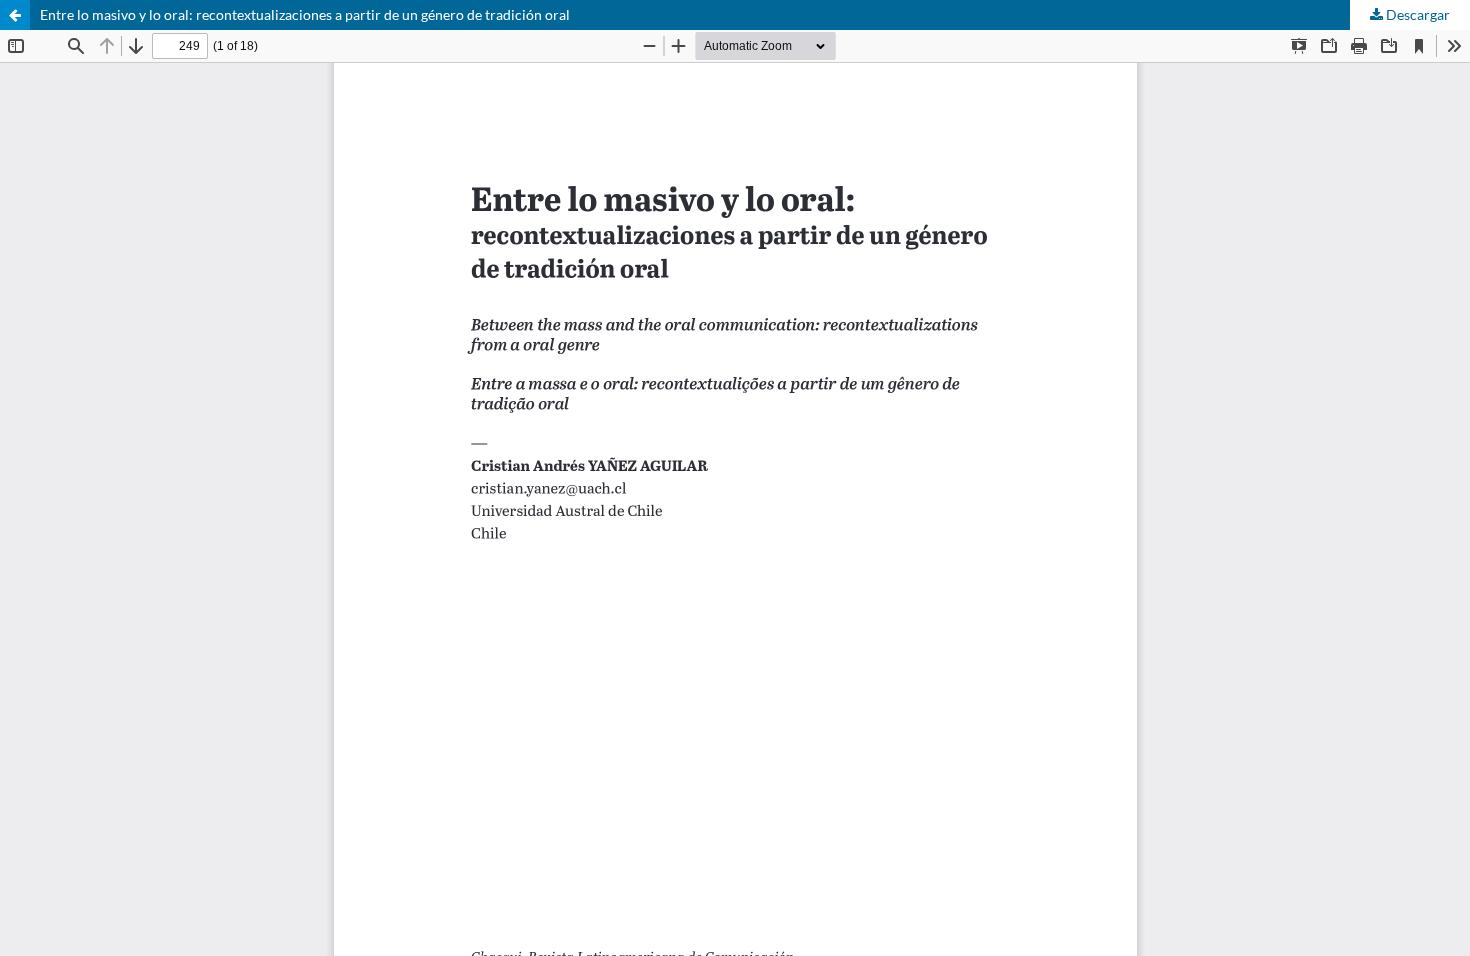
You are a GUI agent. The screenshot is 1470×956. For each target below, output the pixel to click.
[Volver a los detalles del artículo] (15, 15)
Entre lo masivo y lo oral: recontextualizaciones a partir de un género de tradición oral (305, 14)
